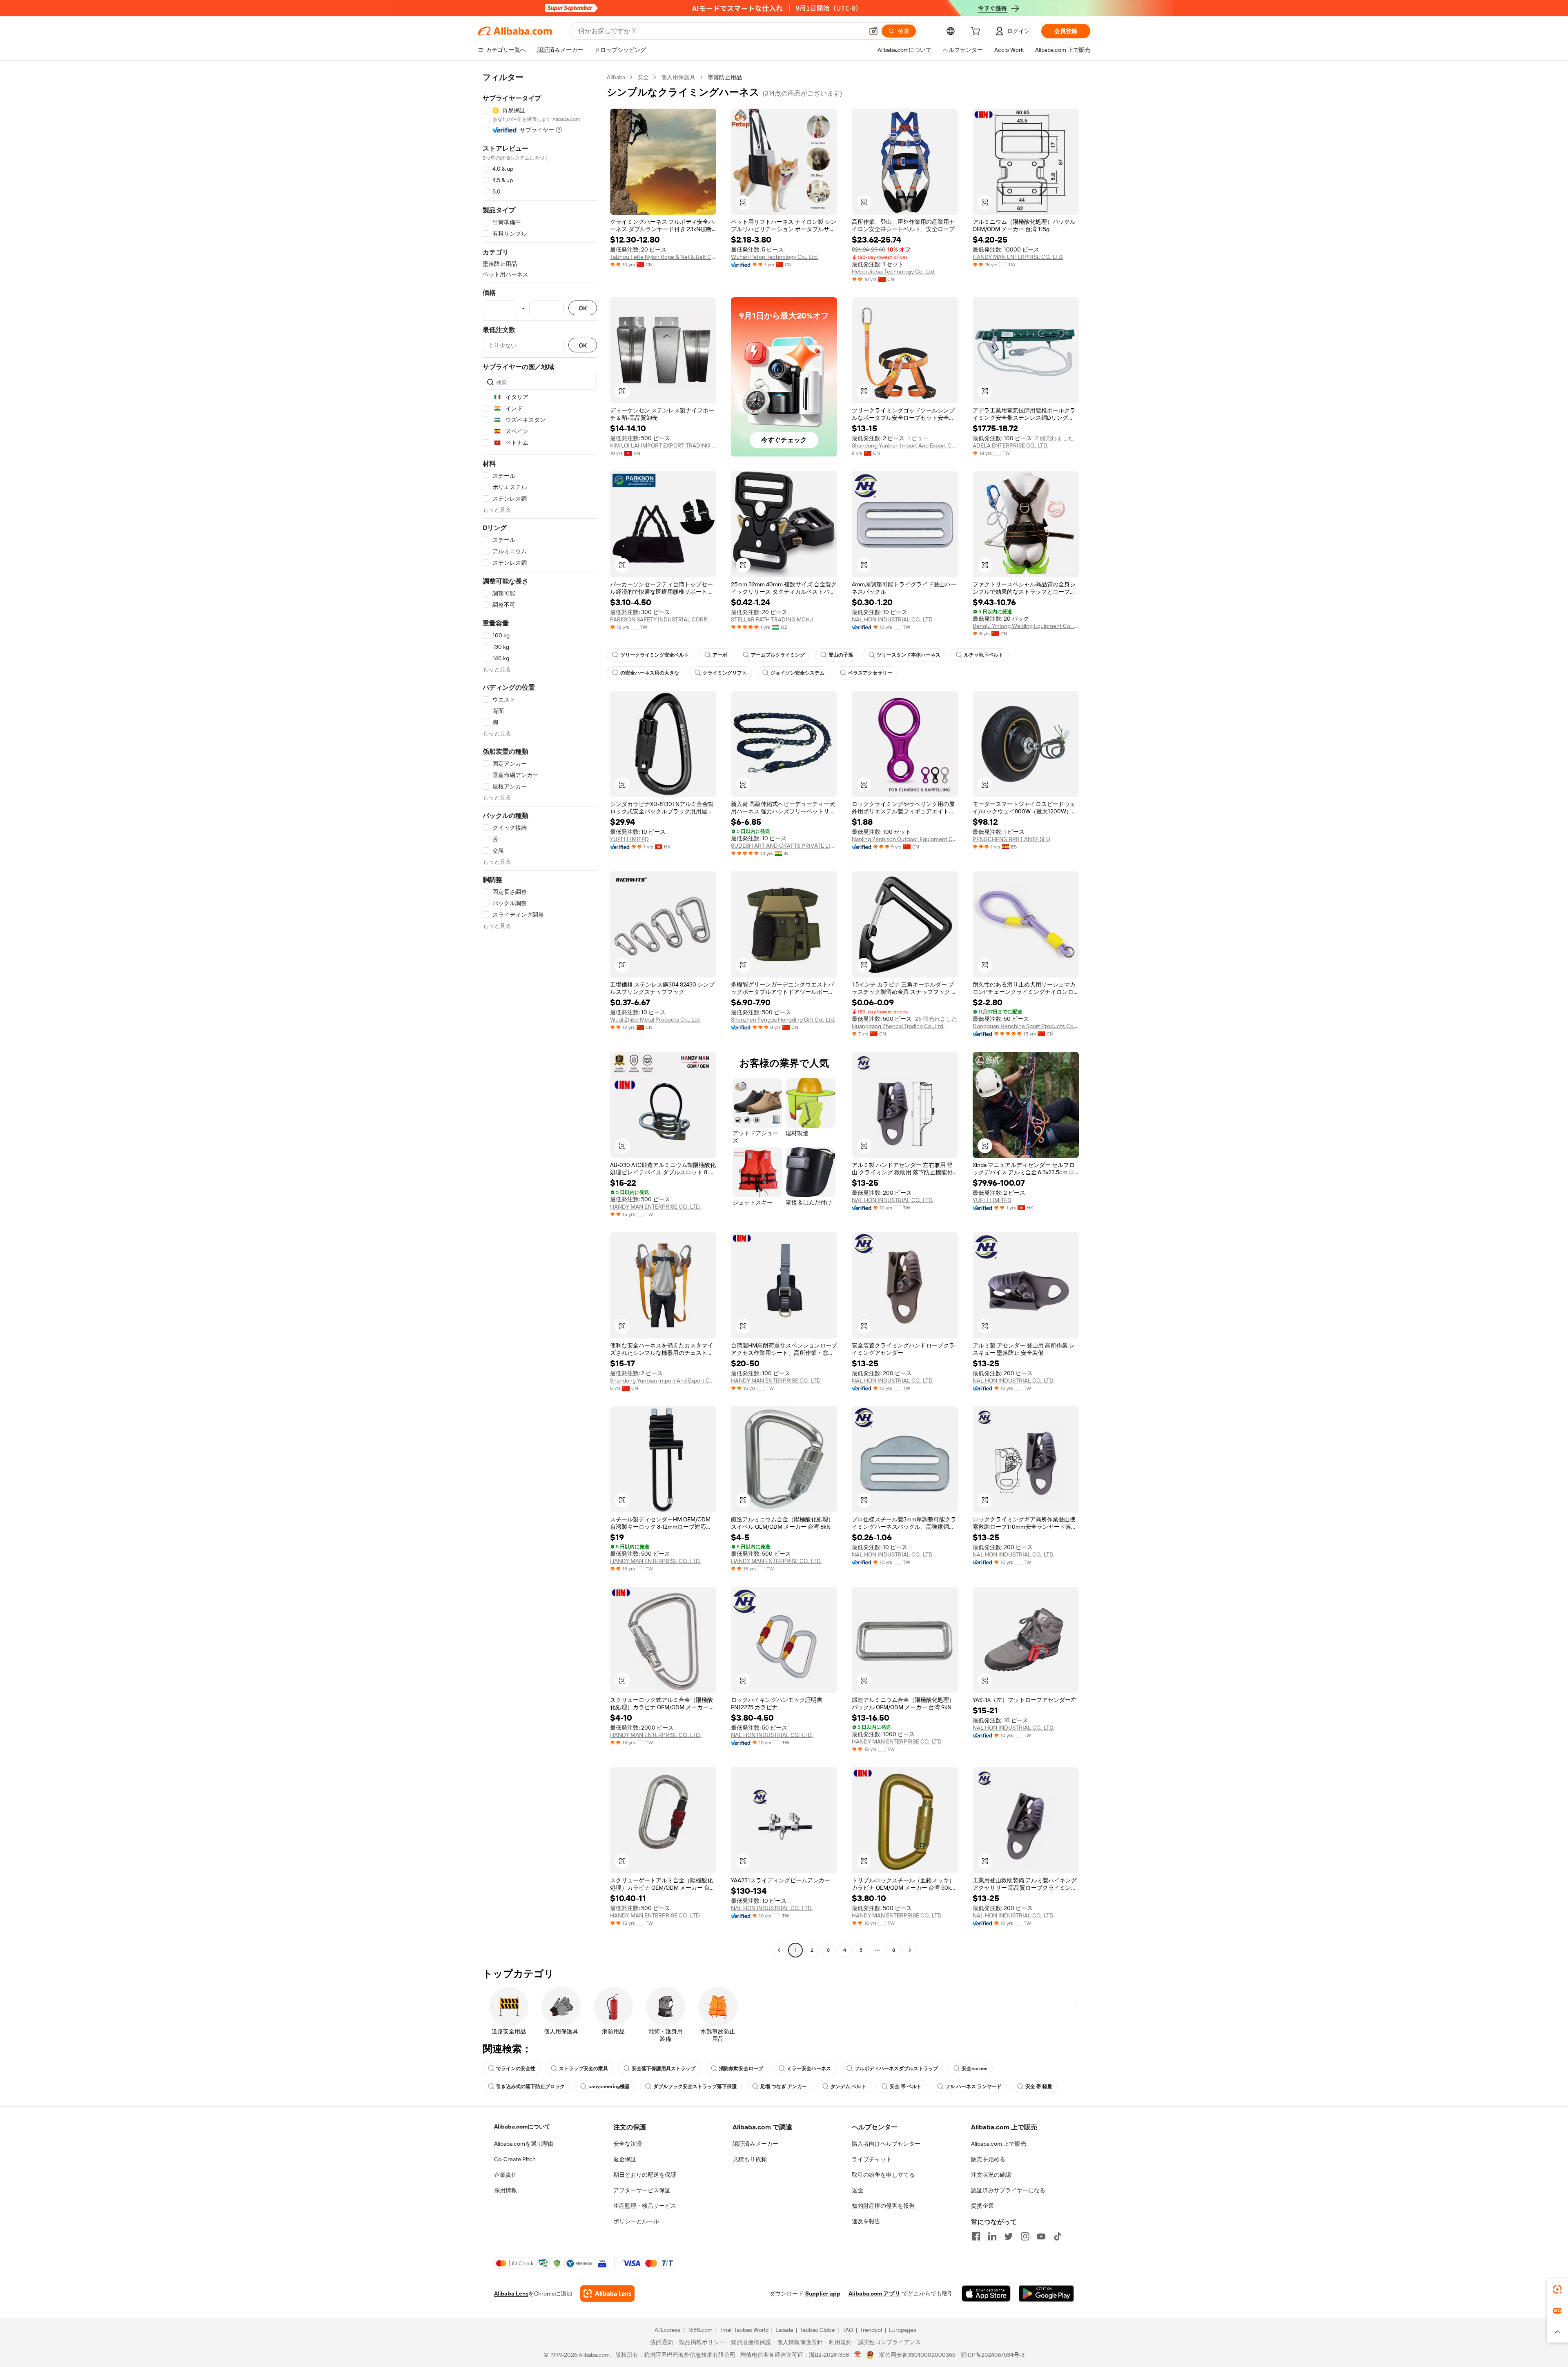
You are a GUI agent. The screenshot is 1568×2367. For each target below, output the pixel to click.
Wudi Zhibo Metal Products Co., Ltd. (655, 1020)
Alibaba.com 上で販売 (999, 2144)
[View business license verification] (858, 2355)
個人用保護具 (678, 77)
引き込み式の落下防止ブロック (530, 2086)
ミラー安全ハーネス (809, 2069)
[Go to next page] (910, 1950)
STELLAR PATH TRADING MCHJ (772, 619)
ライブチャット (872, 2159)
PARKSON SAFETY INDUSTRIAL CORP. (659, 619)
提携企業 (982, 2206)
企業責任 (506, 2175)
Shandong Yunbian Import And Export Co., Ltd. (905, 445)
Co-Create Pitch (515, 2159)
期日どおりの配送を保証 (645, 2175)
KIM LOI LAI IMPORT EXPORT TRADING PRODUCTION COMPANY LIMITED (663, 445)
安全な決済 (628, 2144)
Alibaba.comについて (522, 2127)
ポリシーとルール (636, 2221)
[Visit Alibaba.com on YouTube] (1041, 2236)
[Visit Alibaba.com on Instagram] (1025, 2236)
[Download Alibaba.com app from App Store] (986, 2294)
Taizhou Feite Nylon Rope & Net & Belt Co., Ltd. (663, 257)
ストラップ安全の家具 (584, 2069)
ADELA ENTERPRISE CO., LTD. (1010, 445)
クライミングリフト (725, 673)
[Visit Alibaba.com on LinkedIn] (992, 2236)
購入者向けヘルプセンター (886, 2144)
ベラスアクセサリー (870, 673)
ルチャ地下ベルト (984, 655)
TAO (848, 2330)
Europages (903, 2330)
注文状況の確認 (991, 2175)
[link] (1557, 2289)
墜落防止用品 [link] (725, 77)
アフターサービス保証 (642, 2190)
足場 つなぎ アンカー (784, 2086)
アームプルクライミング (778, 655)
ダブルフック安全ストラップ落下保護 (695, 2086)
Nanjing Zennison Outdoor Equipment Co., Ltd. (905, 839)
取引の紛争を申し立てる (883, 2175)
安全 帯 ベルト (906, 2086)
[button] (873, 31)
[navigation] (540, 1015)
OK (583, 308)
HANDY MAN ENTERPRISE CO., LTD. (1018, 257)
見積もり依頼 (750, 2159)
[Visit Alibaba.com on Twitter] (1009, 2236)
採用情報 (506, 2190)
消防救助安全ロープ (741, 2069)
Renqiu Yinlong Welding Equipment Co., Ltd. (1026, 626)
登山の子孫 (841, 655)
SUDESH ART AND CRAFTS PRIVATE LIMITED (784, 846)
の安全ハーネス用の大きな (650, 673)
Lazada (784, 2330)
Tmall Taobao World (744, 2330)
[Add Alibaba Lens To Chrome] (607, 2294)
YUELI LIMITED (629, 839)
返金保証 (625, 2159)
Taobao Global (818, 2330)
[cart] (977, 32)
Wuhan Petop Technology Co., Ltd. (774, 257)
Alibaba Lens (511, 2294)
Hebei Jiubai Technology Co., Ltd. (894, 272)
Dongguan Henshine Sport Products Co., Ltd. (1026, 1026)
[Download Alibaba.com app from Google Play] (1046, 2294)
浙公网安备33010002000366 (917, 2355)
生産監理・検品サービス (645, 2206)
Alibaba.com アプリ (874, 2294)
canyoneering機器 (609, 2086)
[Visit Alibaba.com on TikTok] (1058, 2236)
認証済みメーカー (755, 2144)
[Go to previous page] (779, 1950)
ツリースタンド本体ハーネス (909, 655)
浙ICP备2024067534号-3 (992, 2355)
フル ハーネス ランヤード (973, 2086)
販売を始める (988, 2159)
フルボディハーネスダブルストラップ (896, 2069)
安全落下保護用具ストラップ (664, 2069)
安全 (643, 77)
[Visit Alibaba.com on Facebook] (976, 2236)
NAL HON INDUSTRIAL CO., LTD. (893, 619)
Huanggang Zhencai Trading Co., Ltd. (898, 1026)
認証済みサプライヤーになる (1008, 2190)
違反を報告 (866, 2221)
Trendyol (871, 2330)
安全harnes (974, 2069)
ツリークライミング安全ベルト (655, 655)
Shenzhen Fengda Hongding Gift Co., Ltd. (783, 1020)
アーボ (720, 655)
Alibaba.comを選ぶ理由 (524, 2144)
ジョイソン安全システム (797, 673)
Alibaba (616, 77)
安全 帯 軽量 (1039, 2086)
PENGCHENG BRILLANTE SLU (1011, 839)
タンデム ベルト (848, 2086)
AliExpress (668, 2330)
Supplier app (823, 2294)
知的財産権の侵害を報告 (883, 2206)
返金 (857, 2190)
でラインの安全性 (516, 2069)
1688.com (700, 2330)
